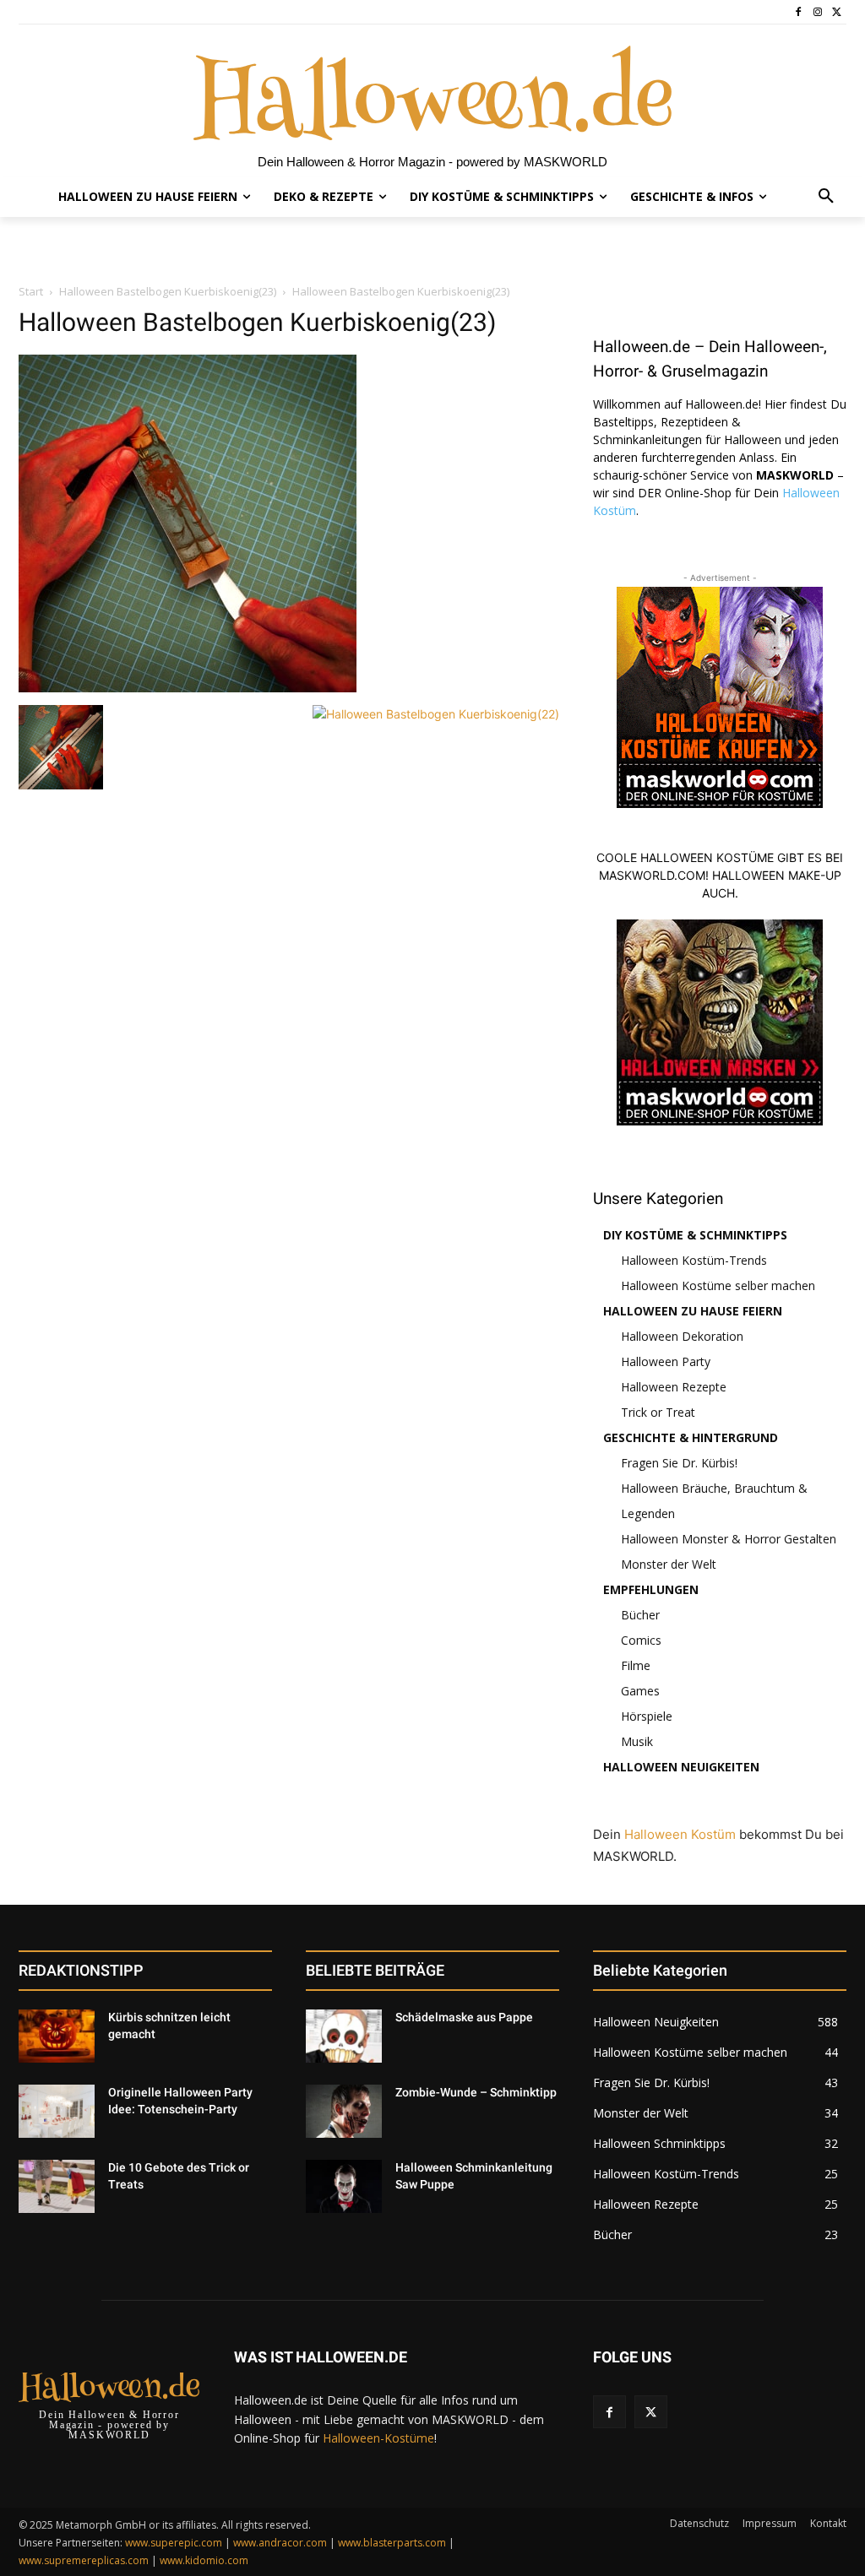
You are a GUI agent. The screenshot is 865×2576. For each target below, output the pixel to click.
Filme (636, 1665)
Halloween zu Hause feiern (693, 1311)
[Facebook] (799, 12)
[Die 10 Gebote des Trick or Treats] (57, 2186)
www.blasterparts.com (392, 2543)
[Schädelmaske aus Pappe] (344, 2036)
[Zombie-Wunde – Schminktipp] (344, 2111)
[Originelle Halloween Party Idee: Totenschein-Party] (57, 2111)
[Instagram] (817, 12)
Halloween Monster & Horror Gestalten (729, 1539)
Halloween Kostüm (680, 1834)
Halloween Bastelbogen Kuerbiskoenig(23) (168, 291)
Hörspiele (647, 1716)
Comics (641, 1640)
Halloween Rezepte (674, 1387)
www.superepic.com (174, 2543)
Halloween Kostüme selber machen (718, 1285)
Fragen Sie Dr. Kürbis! (679, 1463)
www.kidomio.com (204, 2560)
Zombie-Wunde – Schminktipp (476, 2092)
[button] (826, 197)
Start (31, 291)
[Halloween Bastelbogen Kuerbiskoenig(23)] (188, 688)
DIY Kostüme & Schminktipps (695, 1235)
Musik (637, 1741)
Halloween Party (666, 1361)
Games (640, 1691)
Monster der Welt (669, 1564)
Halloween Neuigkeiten (681, 1767)
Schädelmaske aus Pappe (464, 2017)
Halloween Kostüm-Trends (694, 1260)
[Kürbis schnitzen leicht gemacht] (57, 2036)
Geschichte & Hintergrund (691, 1437)
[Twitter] (837, 12)
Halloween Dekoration (682, 1336)
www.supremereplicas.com (84, 2560)
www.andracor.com (280, 2543)
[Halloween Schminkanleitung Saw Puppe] (344, 2186)
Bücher (640, 1615)
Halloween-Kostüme (378, 2438)
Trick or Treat (658, 1412)
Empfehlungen (651, 1589)
